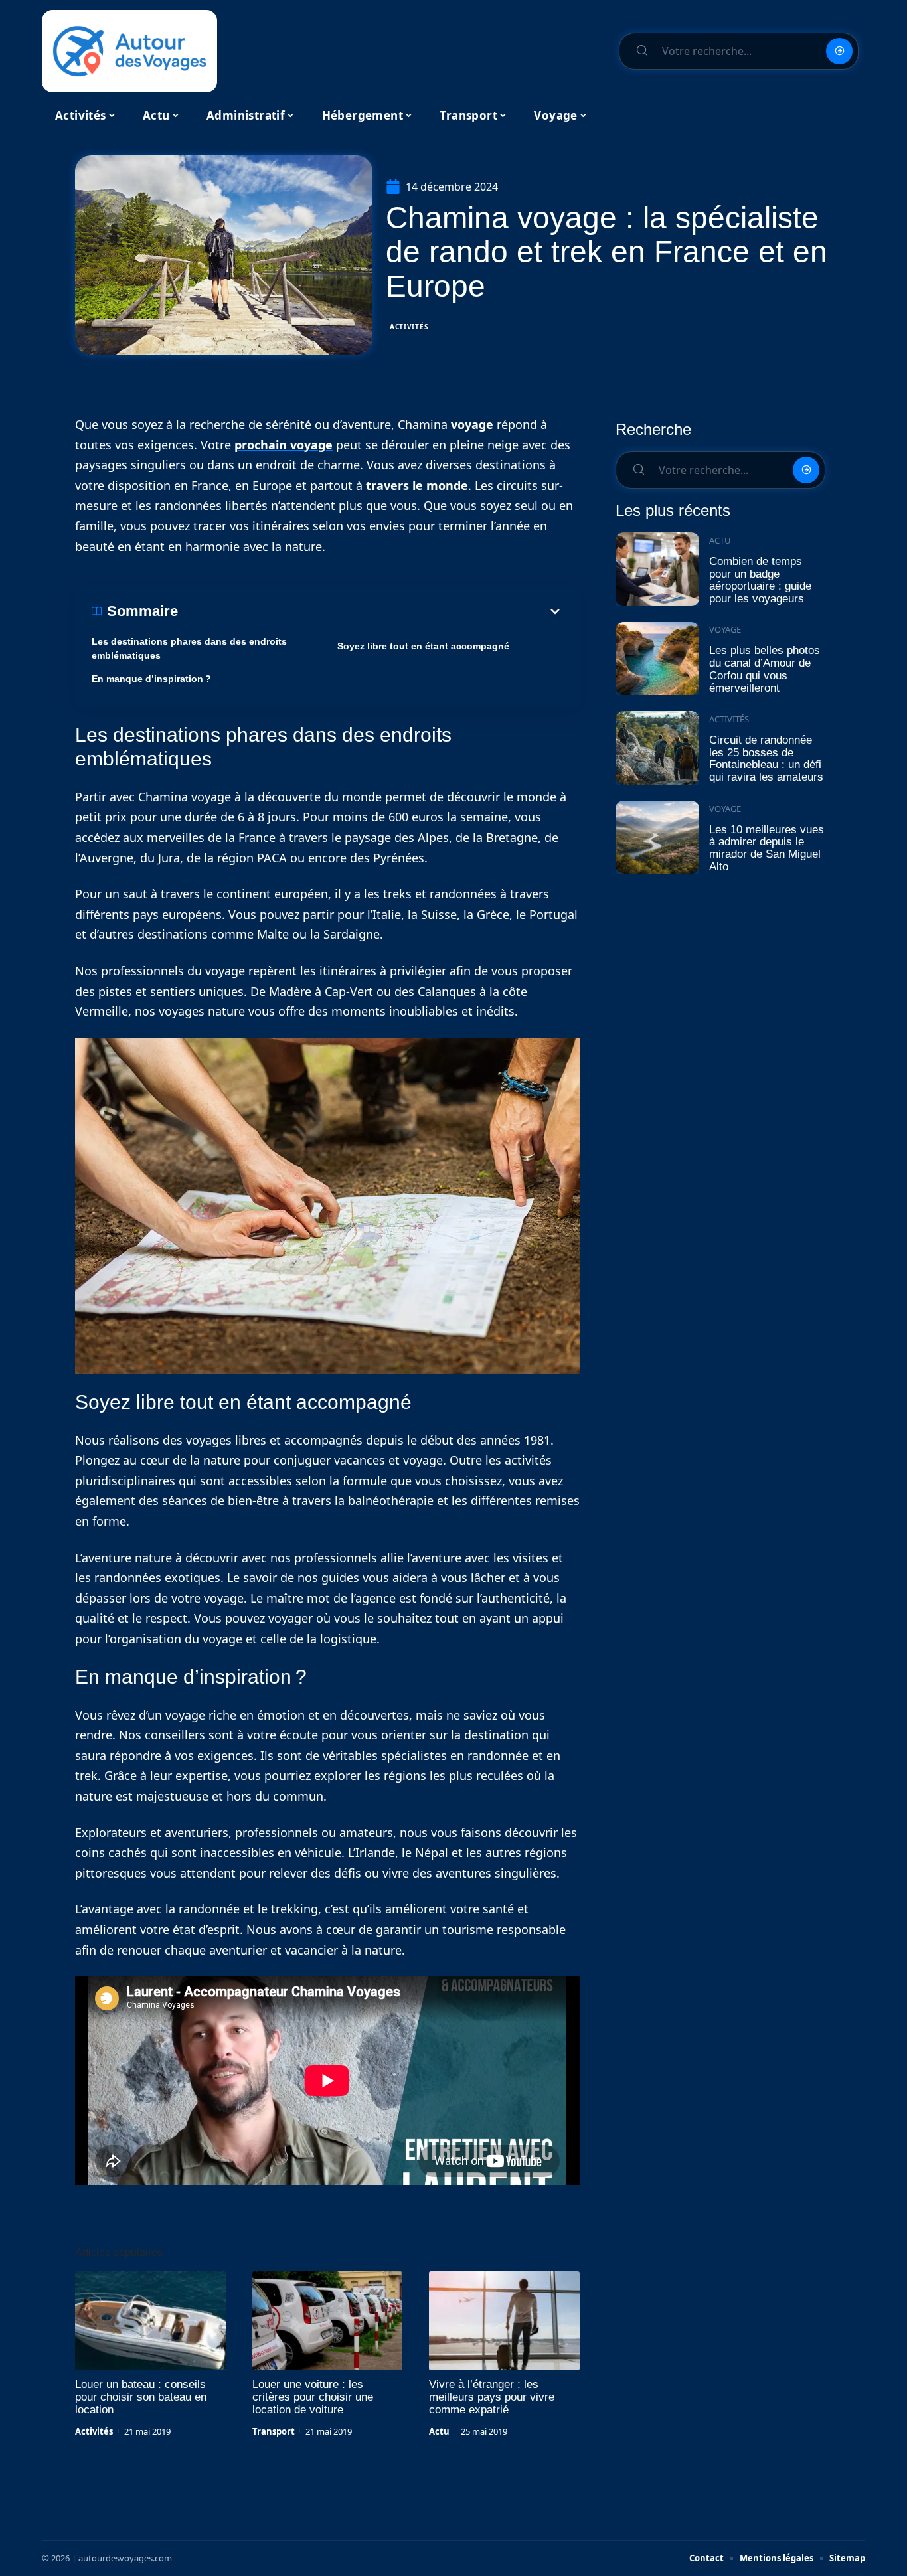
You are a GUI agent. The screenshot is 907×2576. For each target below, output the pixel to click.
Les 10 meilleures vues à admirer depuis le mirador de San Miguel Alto (767, 848)
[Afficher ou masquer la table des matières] (371, 611)
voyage (472, 424)
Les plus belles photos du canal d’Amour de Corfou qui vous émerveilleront (765, 669)
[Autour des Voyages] (129, 51)
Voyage (725, 629)
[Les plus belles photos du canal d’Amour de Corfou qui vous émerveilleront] (657, 659)
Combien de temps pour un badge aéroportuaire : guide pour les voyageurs (760, 580)
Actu (439, 2431)
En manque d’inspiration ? (151, 679)
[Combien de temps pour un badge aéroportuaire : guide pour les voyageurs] (657, 569)
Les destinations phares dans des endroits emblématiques (189, 648)
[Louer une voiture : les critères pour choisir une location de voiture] (328, 2321)
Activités (409, 327)
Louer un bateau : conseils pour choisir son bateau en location (141, 2397)
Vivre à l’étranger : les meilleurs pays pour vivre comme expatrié (492, 2397)
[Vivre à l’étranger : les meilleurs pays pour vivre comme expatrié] (504, 2321)
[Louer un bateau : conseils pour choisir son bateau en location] (150, 2321)
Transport (274, 2431)
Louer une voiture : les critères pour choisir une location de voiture (313, 2397)
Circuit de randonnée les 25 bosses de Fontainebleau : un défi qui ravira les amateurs (766, 759)
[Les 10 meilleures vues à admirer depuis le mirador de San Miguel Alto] (657, 838)
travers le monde (417, 485)
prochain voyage (284, 445)
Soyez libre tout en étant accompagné (423, 646)
